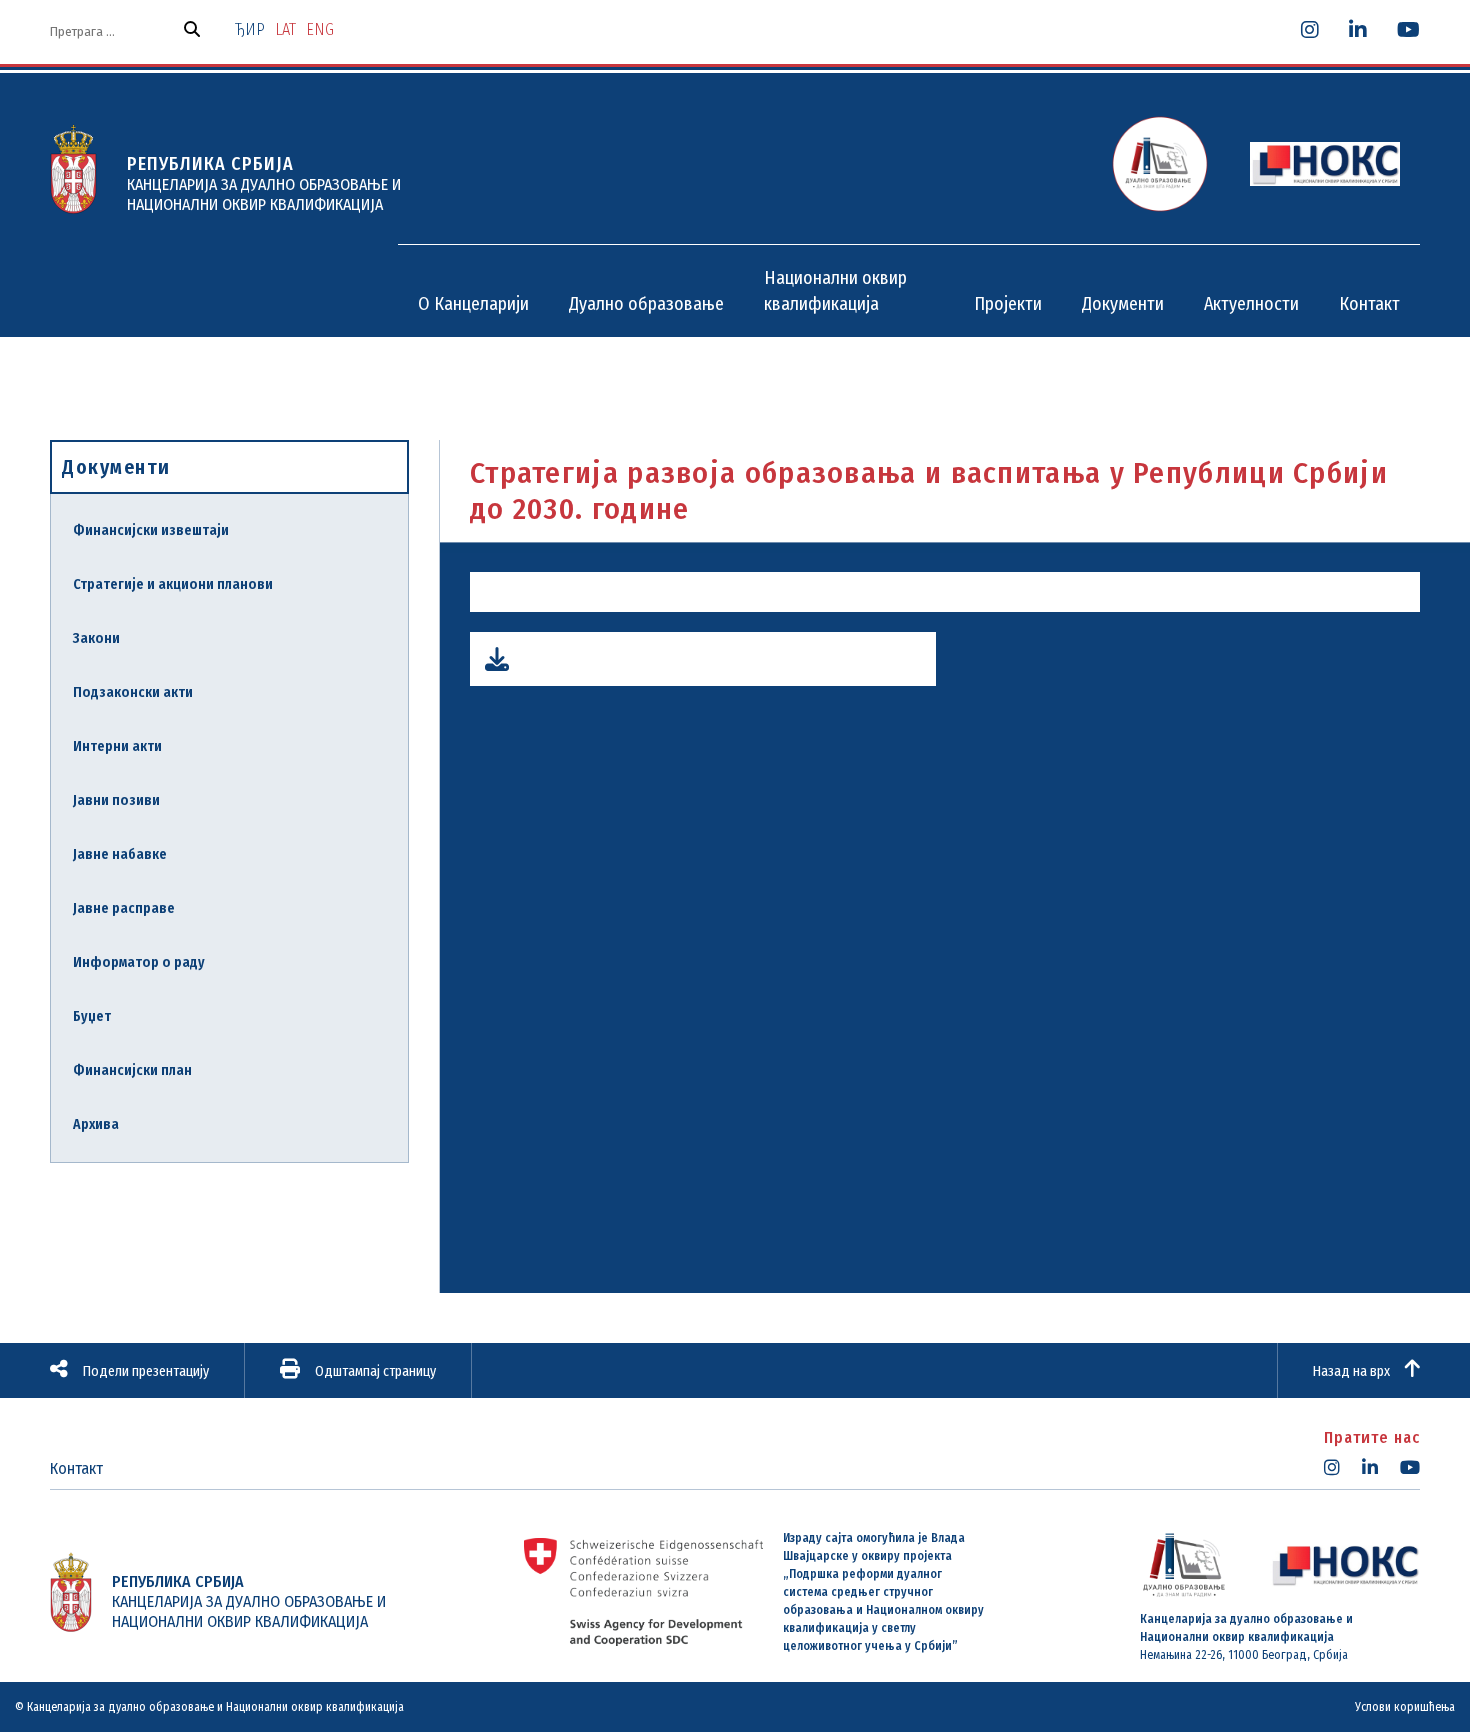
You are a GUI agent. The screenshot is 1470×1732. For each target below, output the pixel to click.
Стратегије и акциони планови (173, 584)
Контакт (76, 1468)
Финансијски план (132, 1070)
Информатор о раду (139, 962)
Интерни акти (117, 746)
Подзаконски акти (133, 692)
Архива (96, 1124)
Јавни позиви (116, 800)
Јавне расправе (124, 908)
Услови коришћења (1405, 1707)
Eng (320, 29)
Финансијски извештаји (151, 530)
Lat (285, 29)
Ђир (250, 29)
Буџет (92, 1016)
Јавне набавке (120, 854)
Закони (96, 638)
